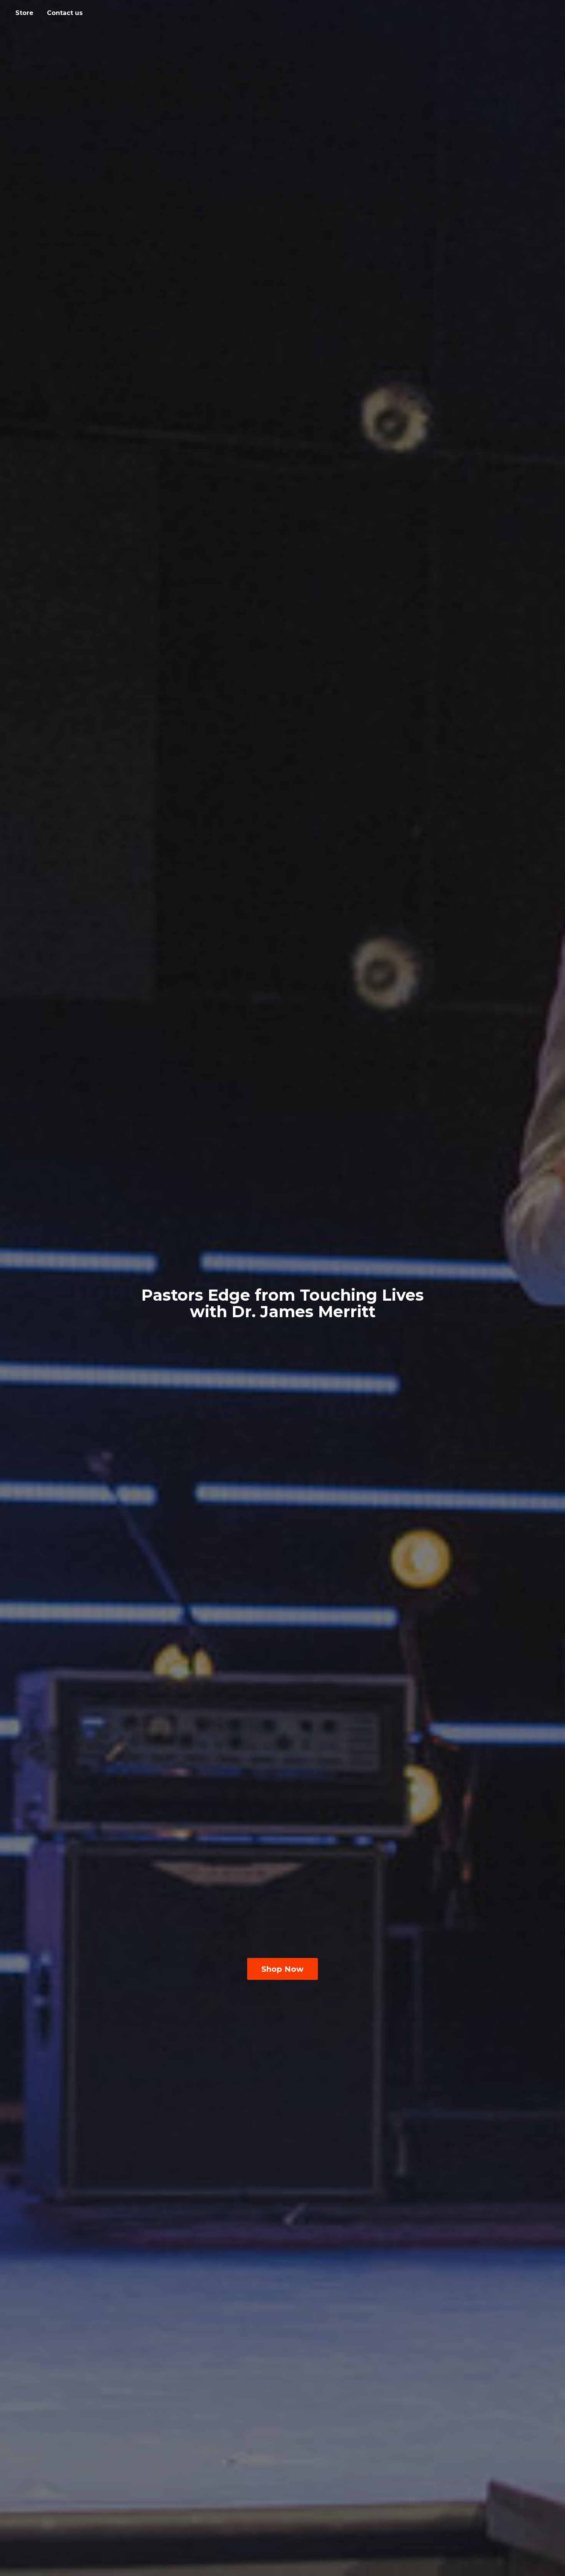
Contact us (65, 13)
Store (24, 13)
